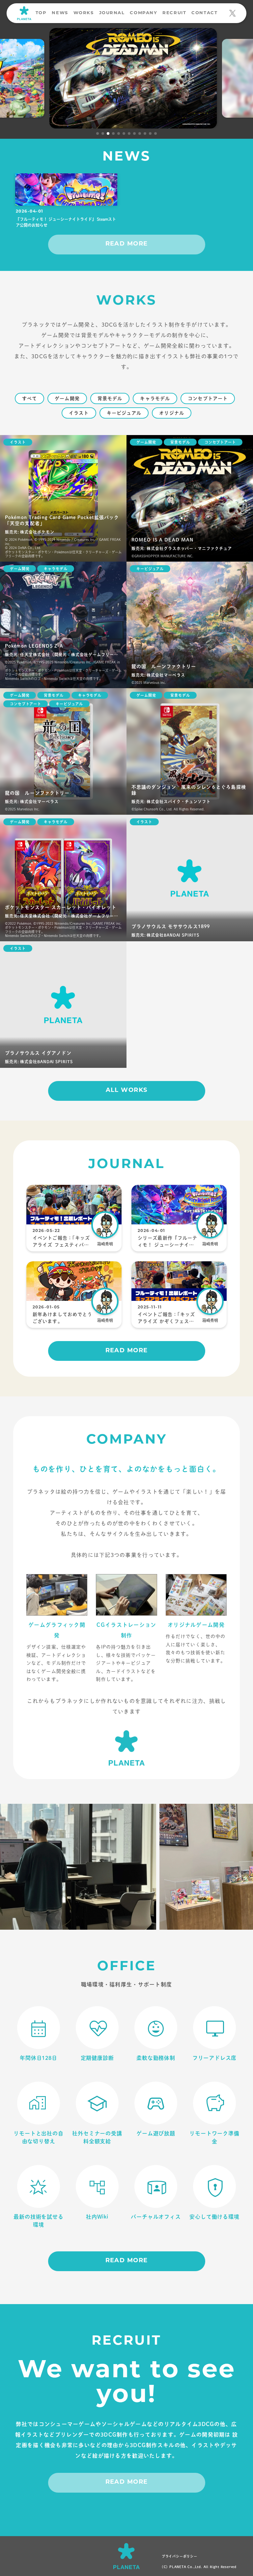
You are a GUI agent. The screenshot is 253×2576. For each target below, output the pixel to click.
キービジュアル (124, 413)
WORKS (84, 13)
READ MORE (127, 244)
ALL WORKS (127, 1091)
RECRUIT (174, 13)
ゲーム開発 (67, 398)
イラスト (79, 413)
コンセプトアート (208, 398)
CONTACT (204, 13)
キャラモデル (155, 398)
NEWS (60, 13)
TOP (41, 13)
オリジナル (172, 413)
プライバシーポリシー (180, 2556)
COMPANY (143, 13)
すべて (29, 398)
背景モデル (110, 398)
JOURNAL (112, 13)
